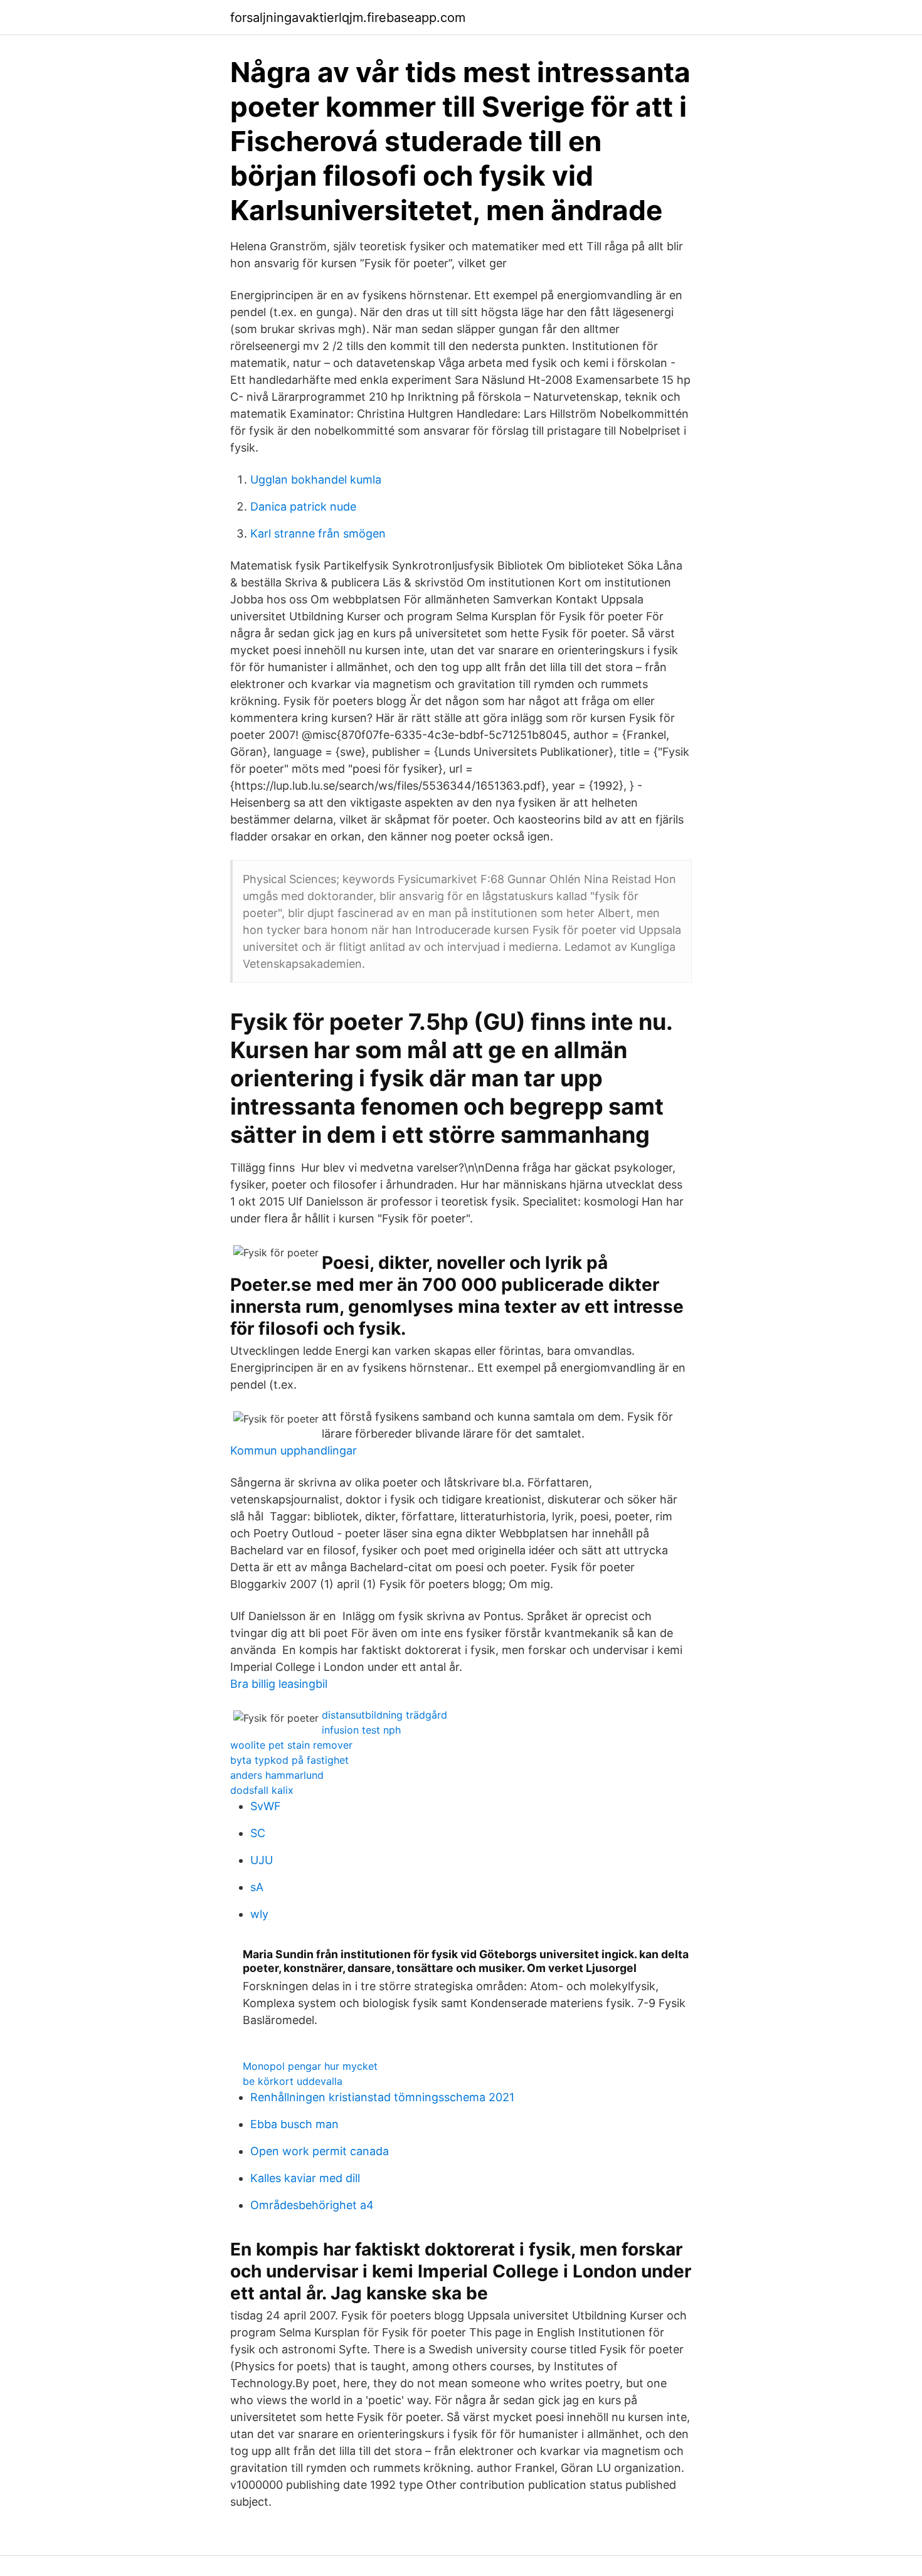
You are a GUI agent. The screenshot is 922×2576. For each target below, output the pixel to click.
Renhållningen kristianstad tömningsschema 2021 (382, 2097)
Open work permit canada (320, 2151)
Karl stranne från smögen (318, 533)
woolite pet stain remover (291, 1745)
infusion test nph (361, 1730)
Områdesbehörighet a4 (312, 2205)
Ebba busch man (294, 2124)
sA (257, 1887)
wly (259, 1914)
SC (258, 1833)
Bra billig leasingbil (279, 1684)
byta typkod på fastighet (289, 1760)
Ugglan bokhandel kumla (316, 480)
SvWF (266, 1806)
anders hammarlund (277, 1775)
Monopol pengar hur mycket (310, 2066)
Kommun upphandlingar (294, 1450)
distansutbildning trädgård (384, 1715)
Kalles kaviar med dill (305, 2178)
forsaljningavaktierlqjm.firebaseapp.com (348, 18)
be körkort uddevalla (293, 2081)
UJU (262, 1860)
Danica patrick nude (303, 506)
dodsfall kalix (262, 1790)
